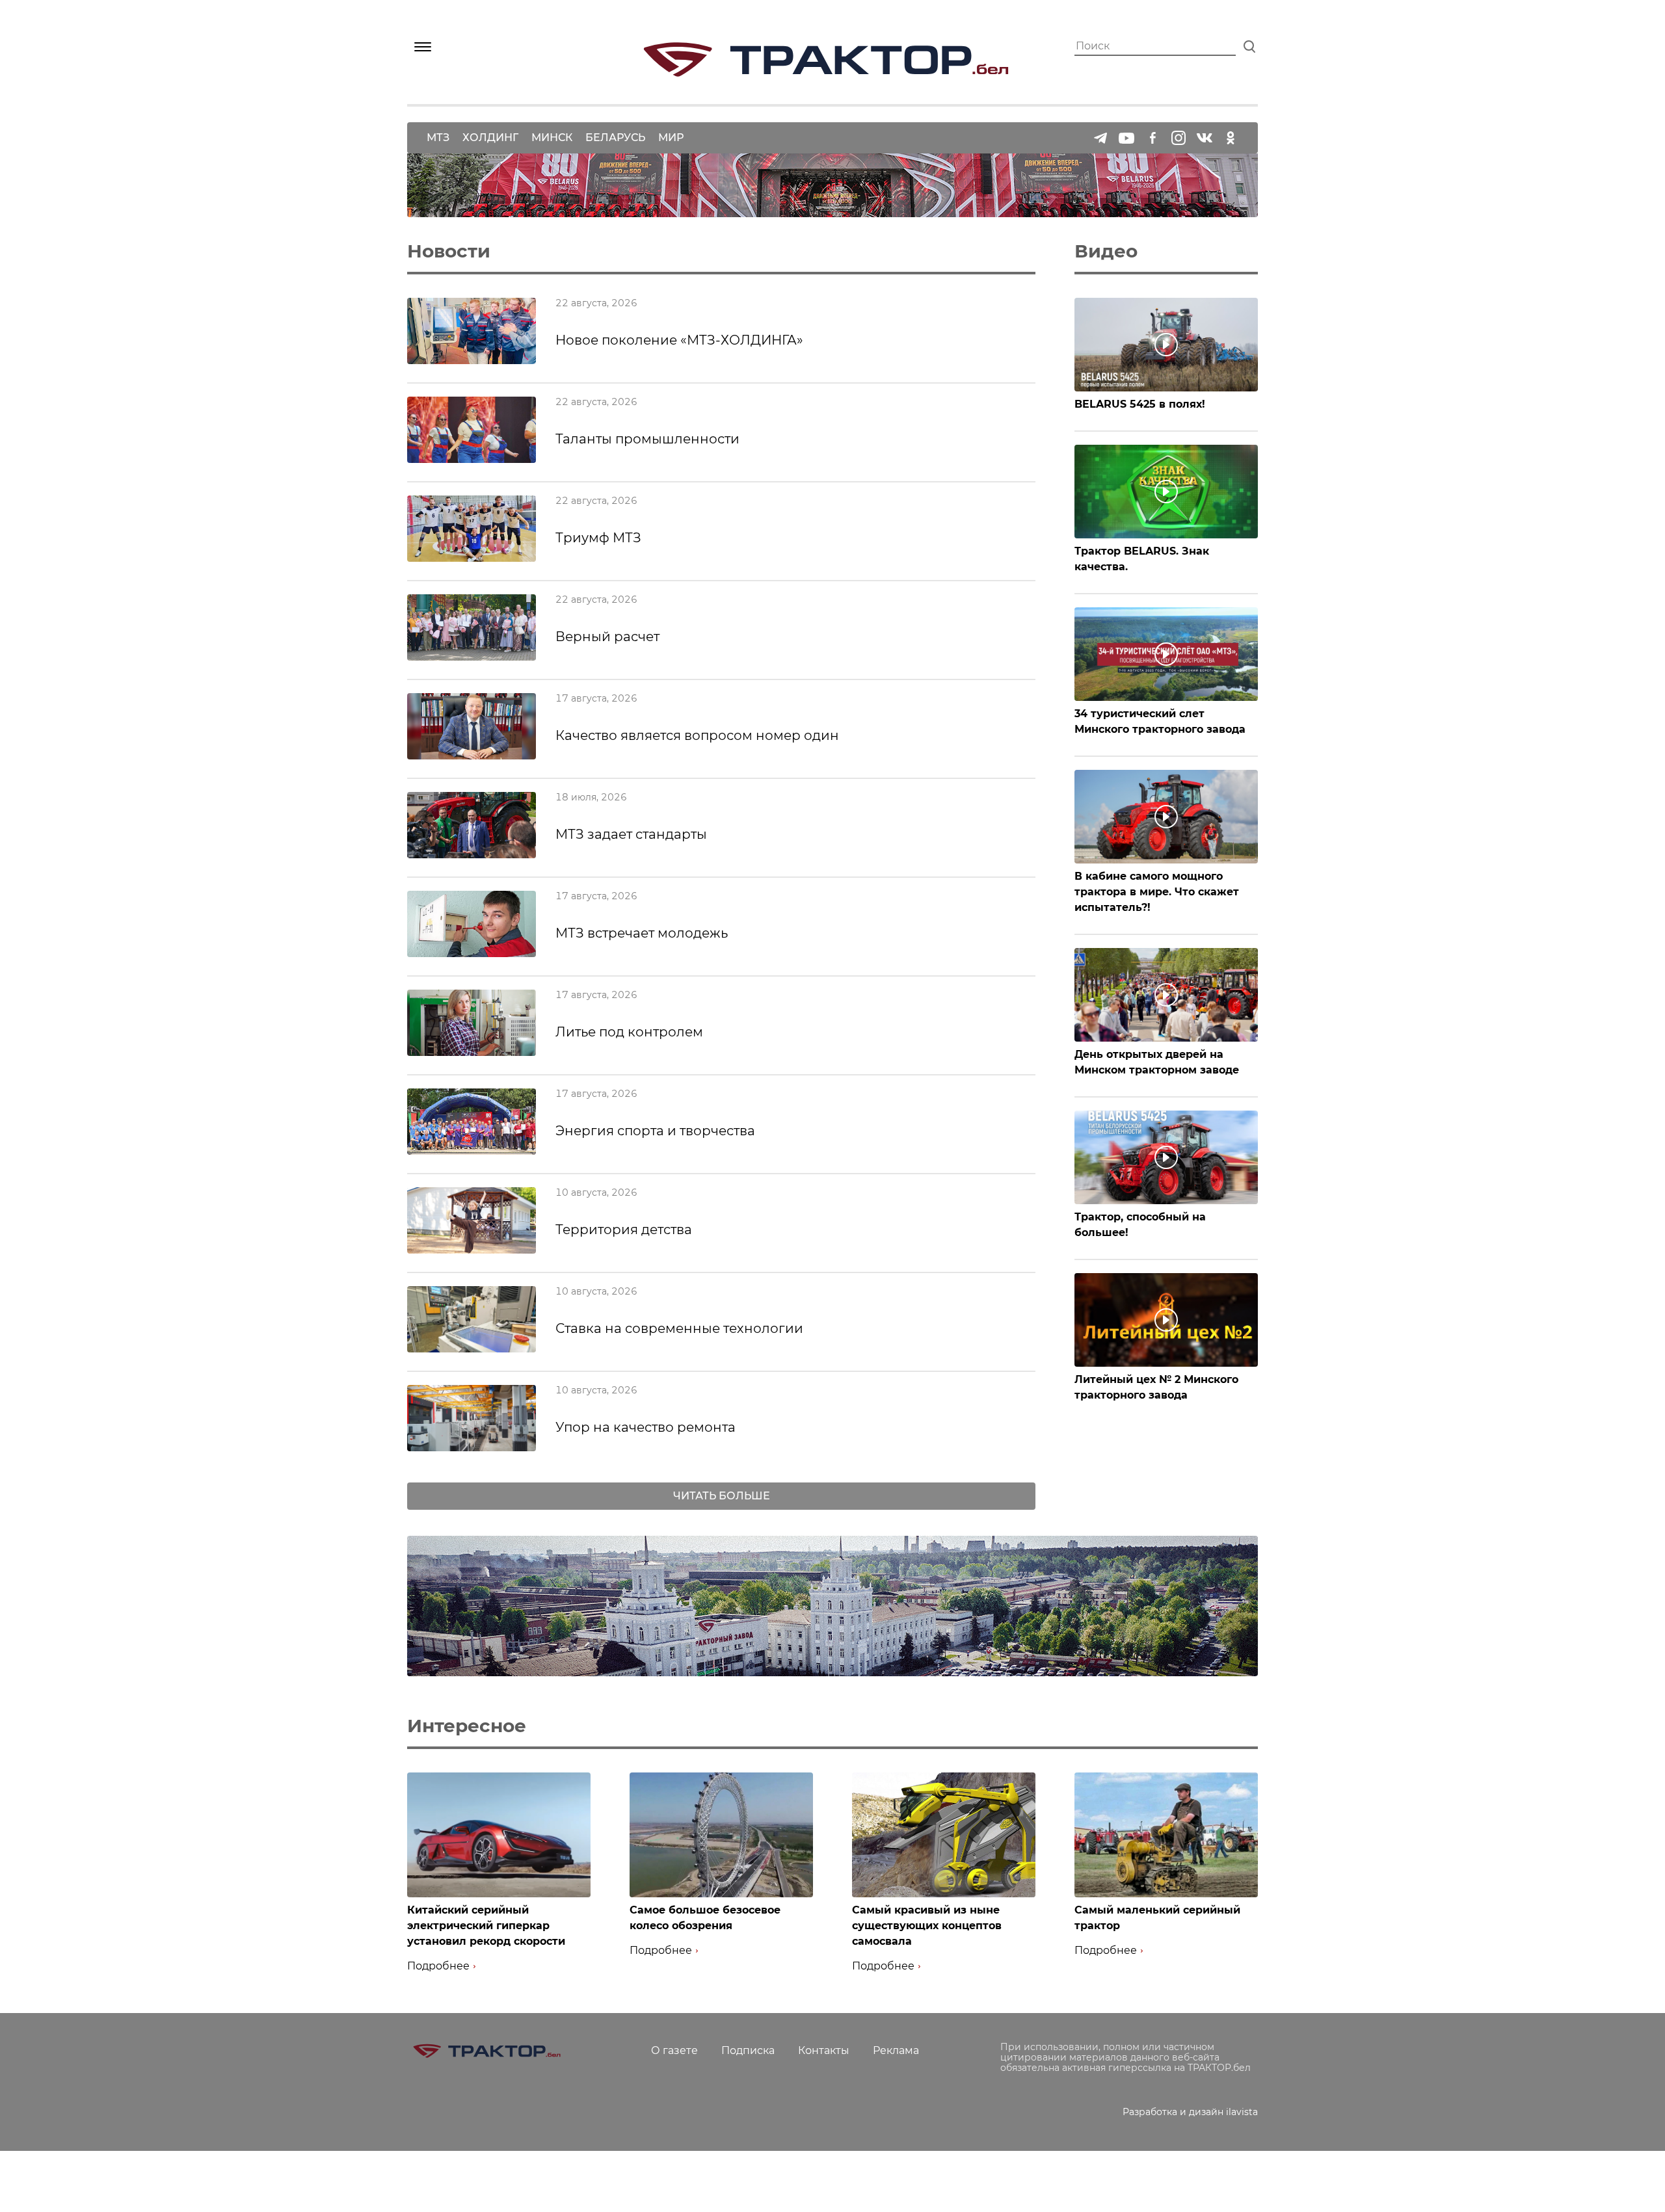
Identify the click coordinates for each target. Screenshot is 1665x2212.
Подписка (748, 2050)
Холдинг (490, 138)
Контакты (824, 2050)
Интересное (467, 1726)
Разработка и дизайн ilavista (1190, 2112)
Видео (1106, 251)
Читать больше (722, 1496)
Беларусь (615, 138)
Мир (671, 138)
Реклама (896, 2050)
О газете (674, 2050)
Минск (552, 138)
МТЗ (438, 138)
